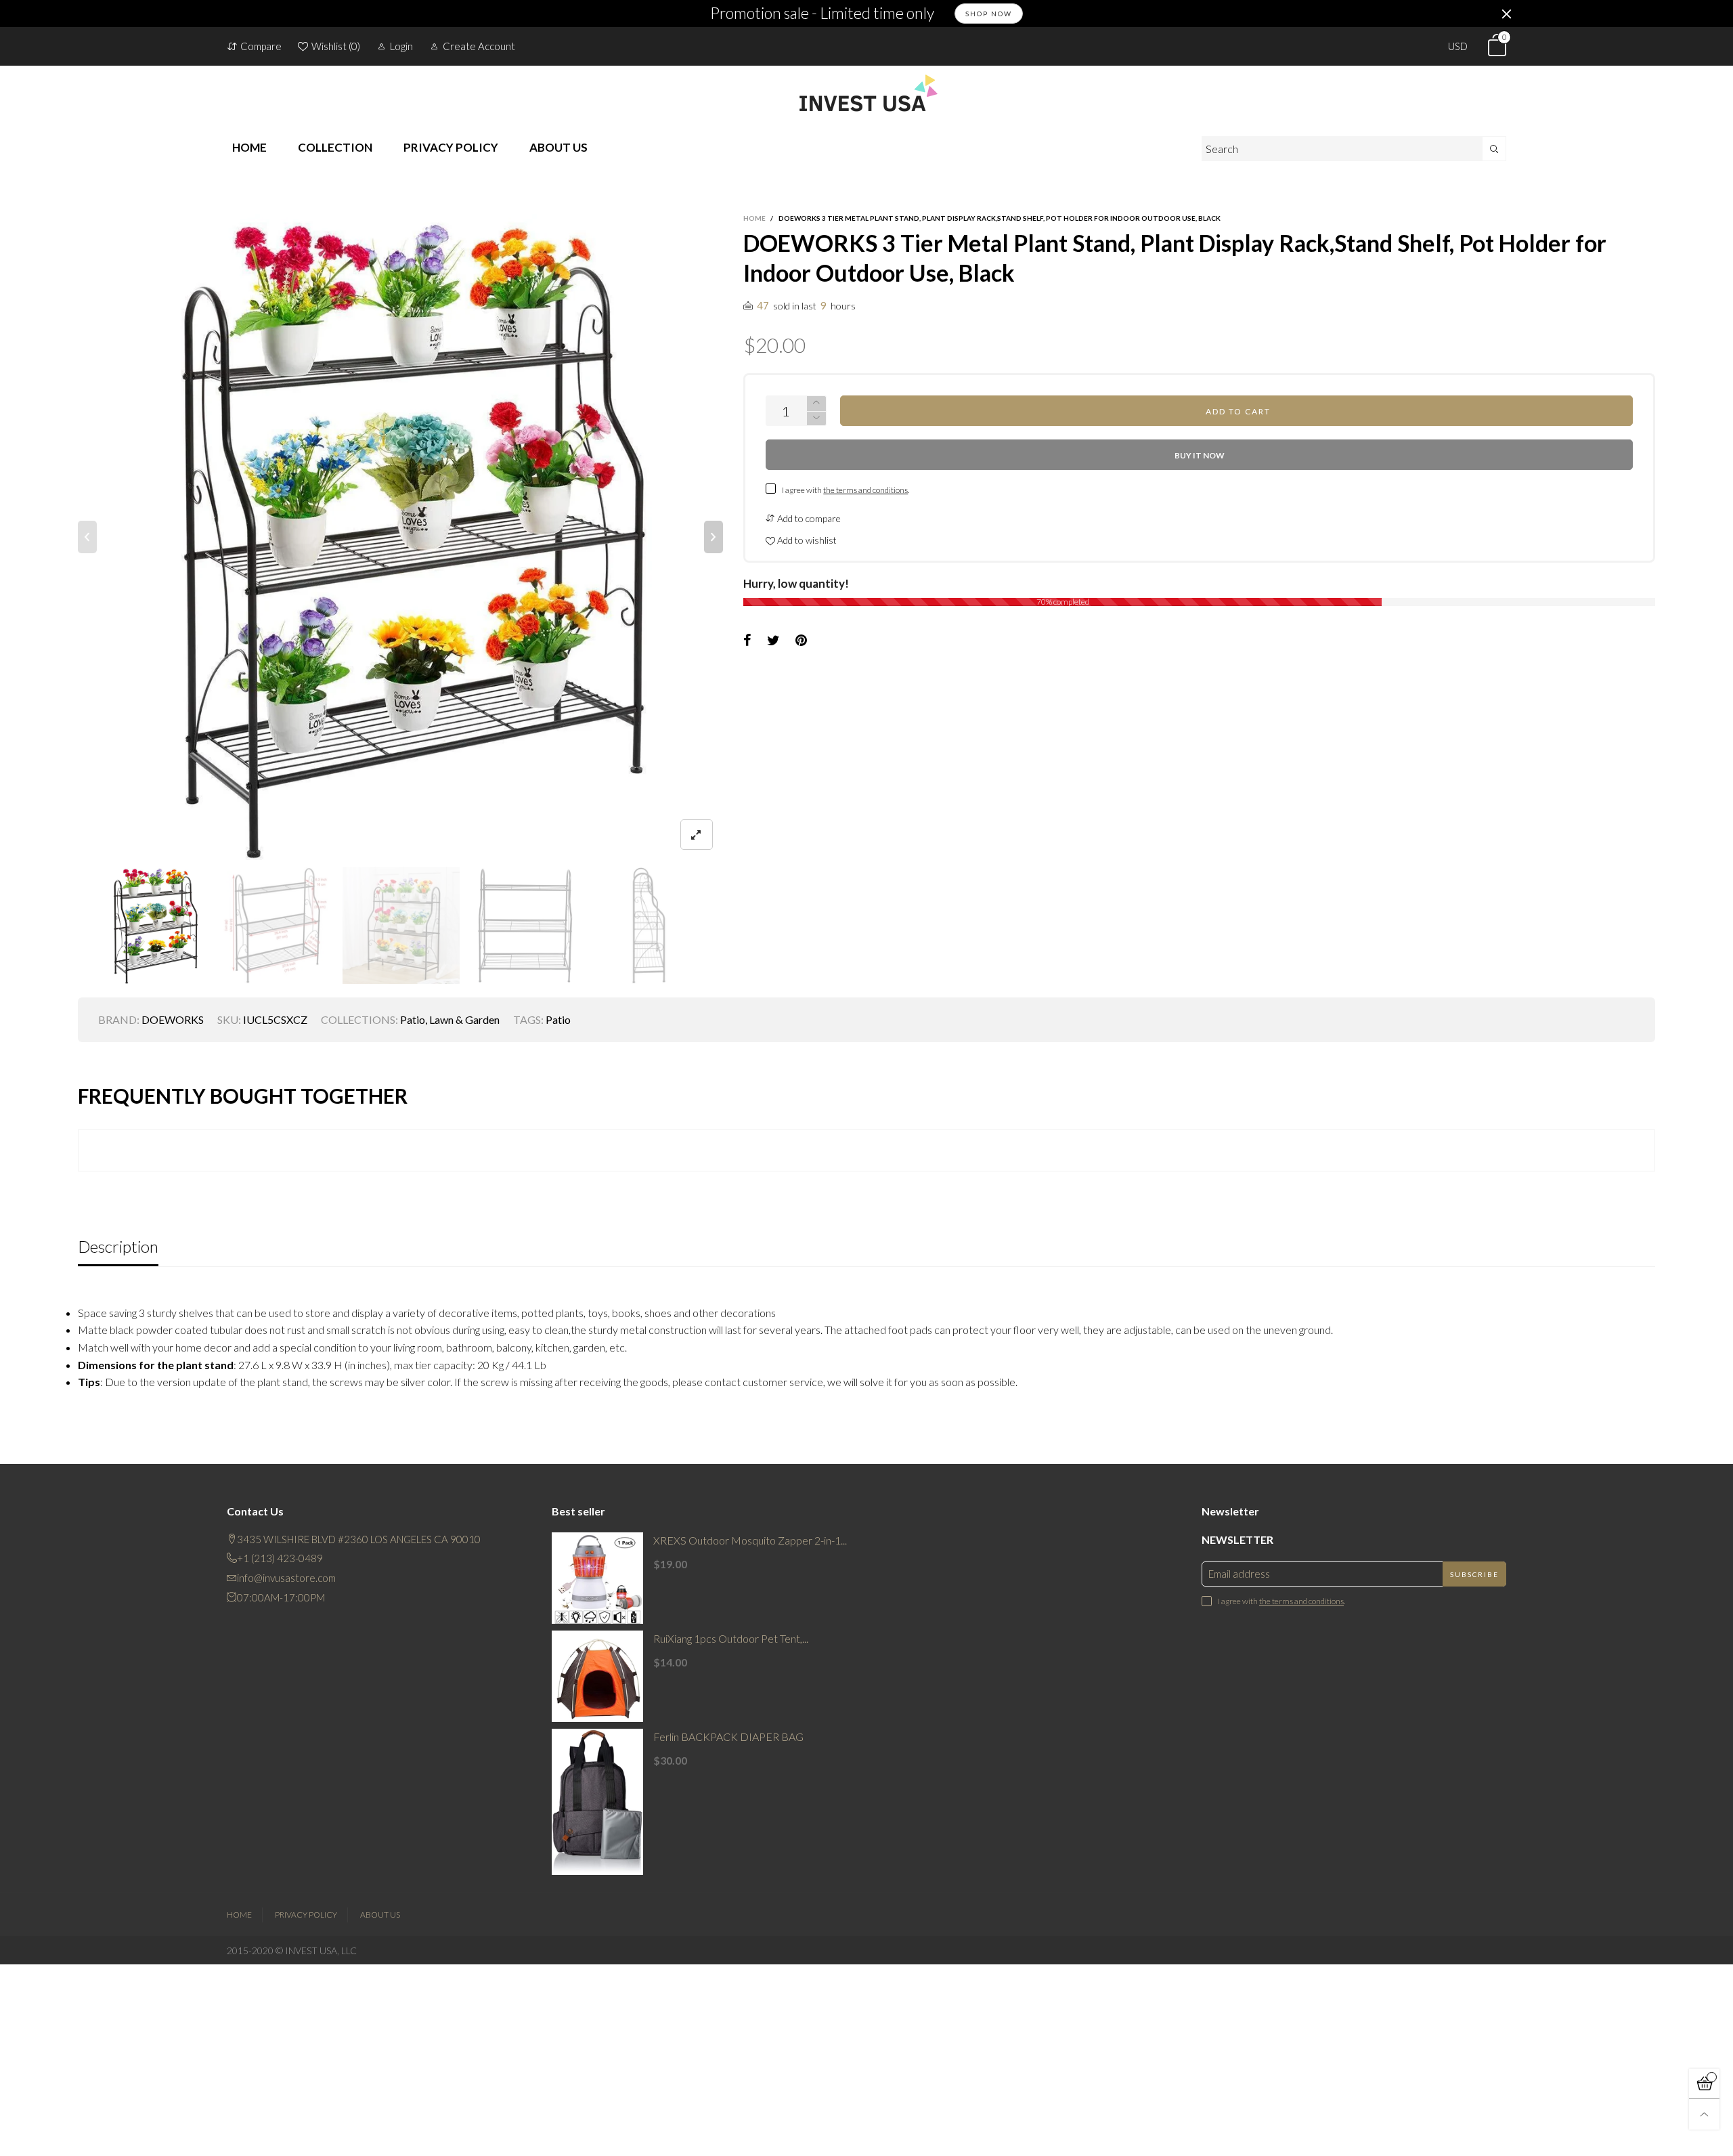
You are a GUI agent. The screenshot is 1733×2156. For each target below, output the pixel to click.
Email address (1239, 1574)
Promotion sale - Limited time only (822, 14)
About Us (380, 1915)
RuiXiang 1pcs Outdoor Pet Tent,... (731, 1638)
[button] (87, 537)
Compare (261, 46)
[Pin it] (801, 641)
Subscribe (1474, 1574)
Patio (558, 1019)
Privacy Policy (306, 1915)
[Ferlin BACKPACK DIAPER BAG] (597, 1802)
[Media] (697, 835)
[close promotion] (1506, 14)
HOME (249, 147)
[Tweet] (773, 641)
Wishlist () (336, 46)
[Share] (747, 641)
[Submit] (1494, 149)
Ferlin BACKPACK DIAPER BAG (728, 1737)
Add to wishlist (806, 540)
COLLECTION (335, 147)
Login (401, 46)
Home (239, 1915)
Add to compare (808, 518)
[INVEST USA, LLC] (866, 93)
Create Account (479, 46)
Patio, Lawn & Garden (450, 1019)
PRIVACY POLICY (451, 147)
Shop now (989, 14)
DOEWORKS (173, 1019)
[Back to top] (1704, 2114)
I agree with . (846, 490)
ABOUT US (558, 147)
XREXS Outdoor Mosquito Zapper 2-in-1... (750, 1540)
